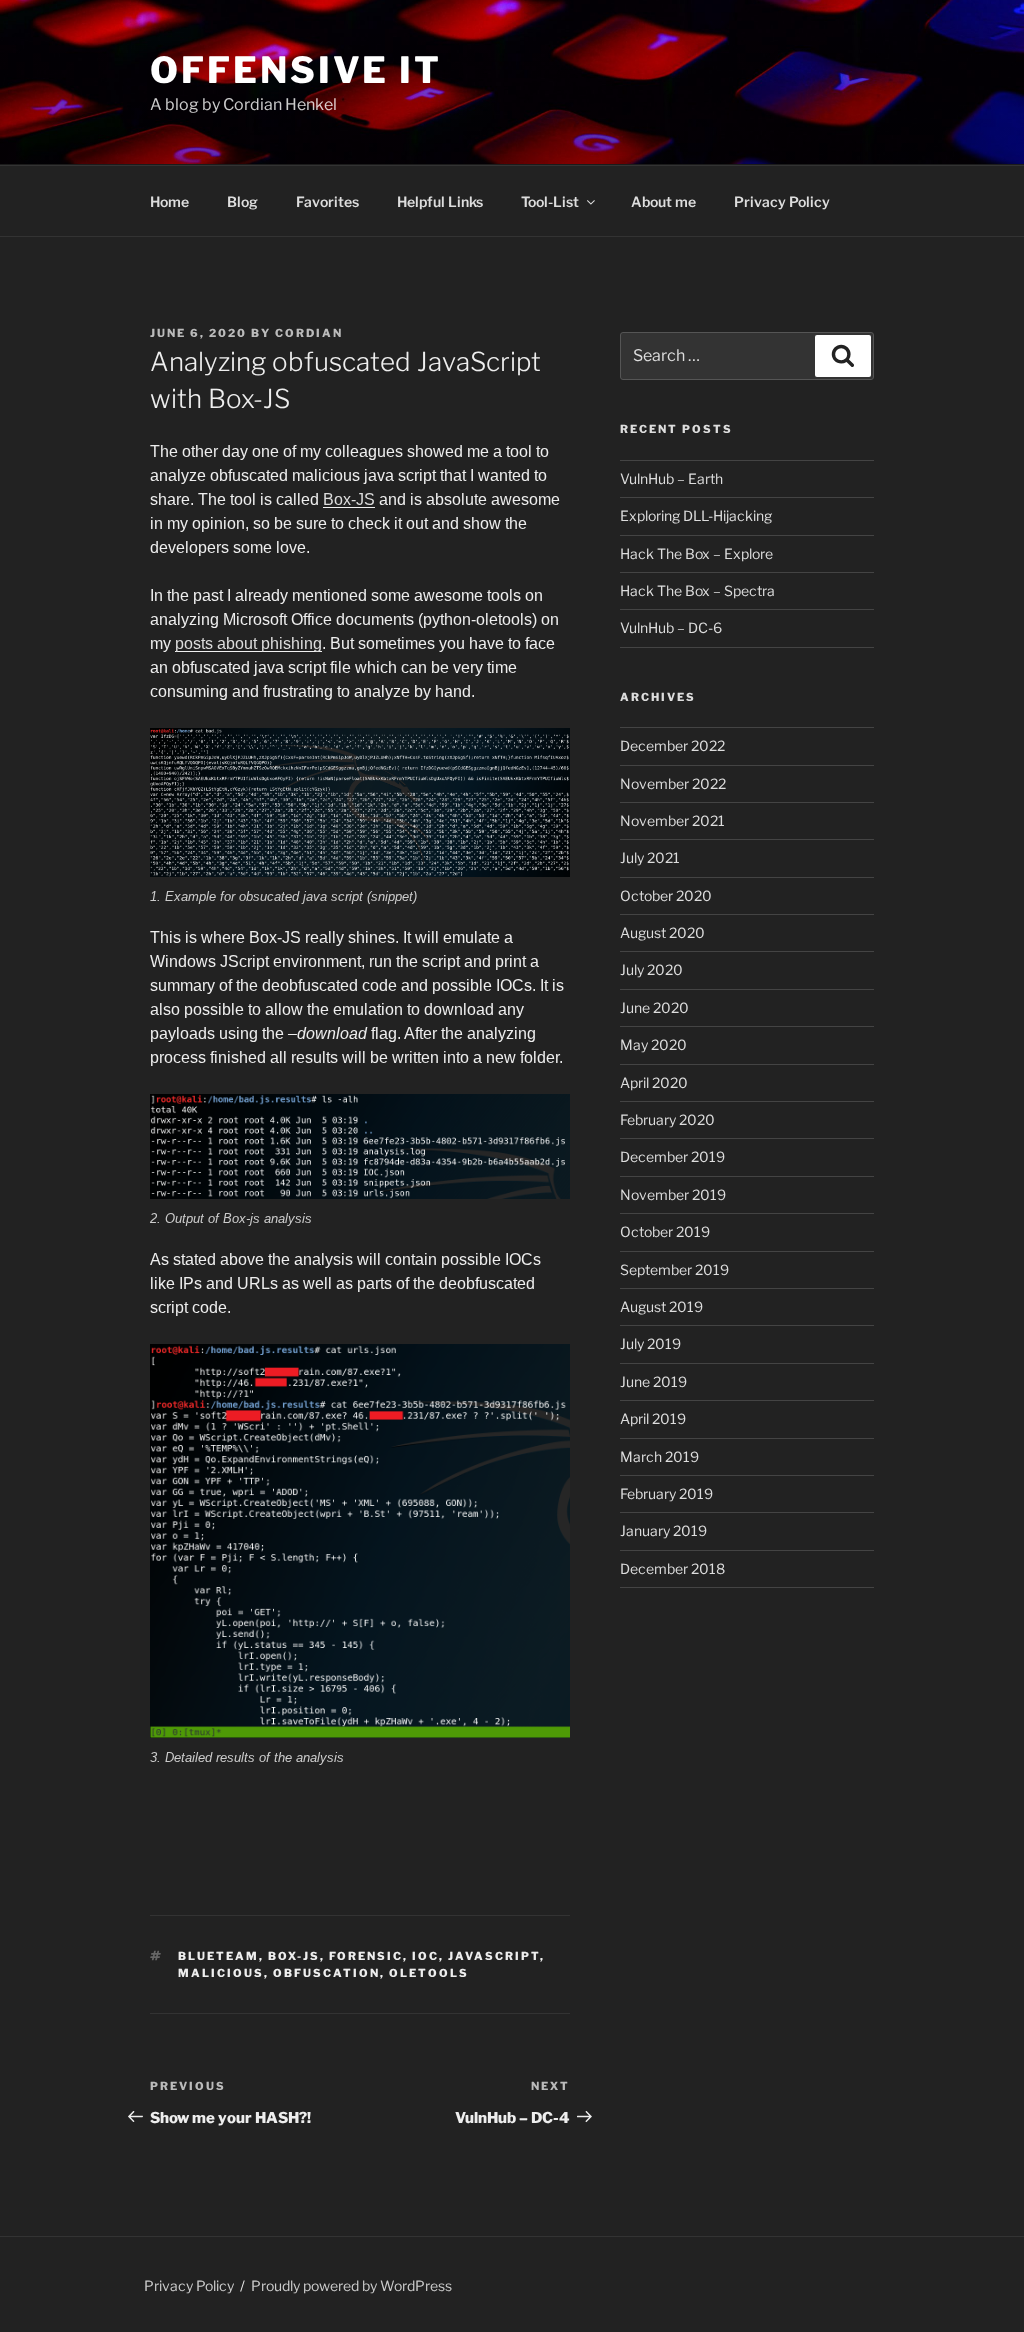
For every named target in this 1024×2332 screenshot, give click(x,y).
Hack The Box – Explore (696, 553)
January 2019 (663, 1530)
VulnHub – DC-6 (671, 627)
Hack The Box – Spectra (697, 590)
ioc (425, 1956)
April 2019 (653, 1418)
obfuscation (326, 1973)
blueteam (218, 1956)
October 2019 (665, 1231)
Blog (242, 201)
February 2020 (667, 1119)
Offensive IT (296, 70)
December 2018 (672, 1568)
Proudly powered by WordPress (351, 2285)
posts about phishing (248, 643)
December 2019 (672, 1156)
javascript (494, 1956)
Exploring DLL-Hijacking (696, 515)
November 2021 (672, 820)
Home (169, 201)
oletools (429, 1973)
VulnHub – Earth (671, 478)
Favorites (327, 201)
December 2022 (672, 745)
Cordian (309, 333)
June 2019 (653, 1381)
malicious (221, 1973)
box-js (294, 1956)
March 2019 (659, 1456)
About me (663, 201)
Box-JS (349, 499)
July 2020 (651, 969)
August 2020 (662, 932)
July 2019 (650, 1343)
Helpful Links (440, 201)
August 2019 (661, 1306)
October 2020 (666, 895)
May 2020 (653, 1044)
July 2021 (650, 857)
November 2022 (673, 783)
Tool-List (550, 201)
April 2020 (654, 1082)
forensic (366, 1956)
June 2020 (654, 1007)
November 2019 (673, 1194)
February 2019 (666, 1493)
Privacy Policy (782, 201)
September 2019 (674, 1269)
